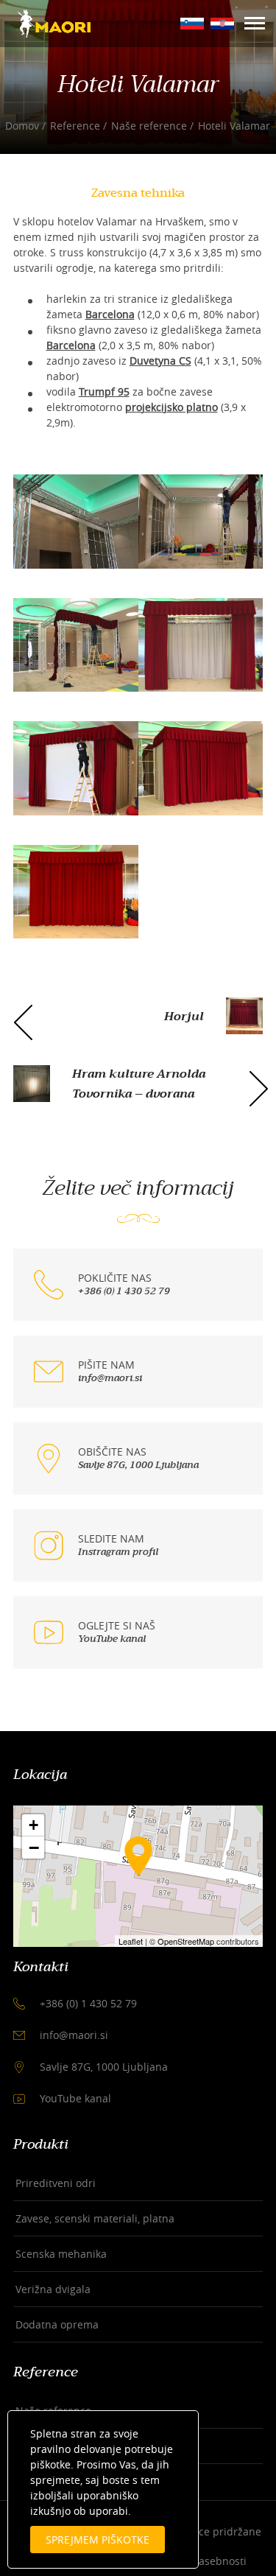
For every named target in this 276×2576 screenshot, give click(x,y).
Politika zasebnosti (201, 2561)
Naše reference (149, 126)
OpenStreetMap (186, 1941)
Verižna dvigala (53, 2289)
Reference (75, 126)
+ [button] (33, 1825)
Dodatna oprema (57, 2324)
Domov (22, 126)
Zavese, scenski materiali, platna (95, 2218)
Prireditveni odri (56, 2183)
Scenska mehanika (61, 2254)
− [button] (34, 1847)
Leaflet (131, 1941)
